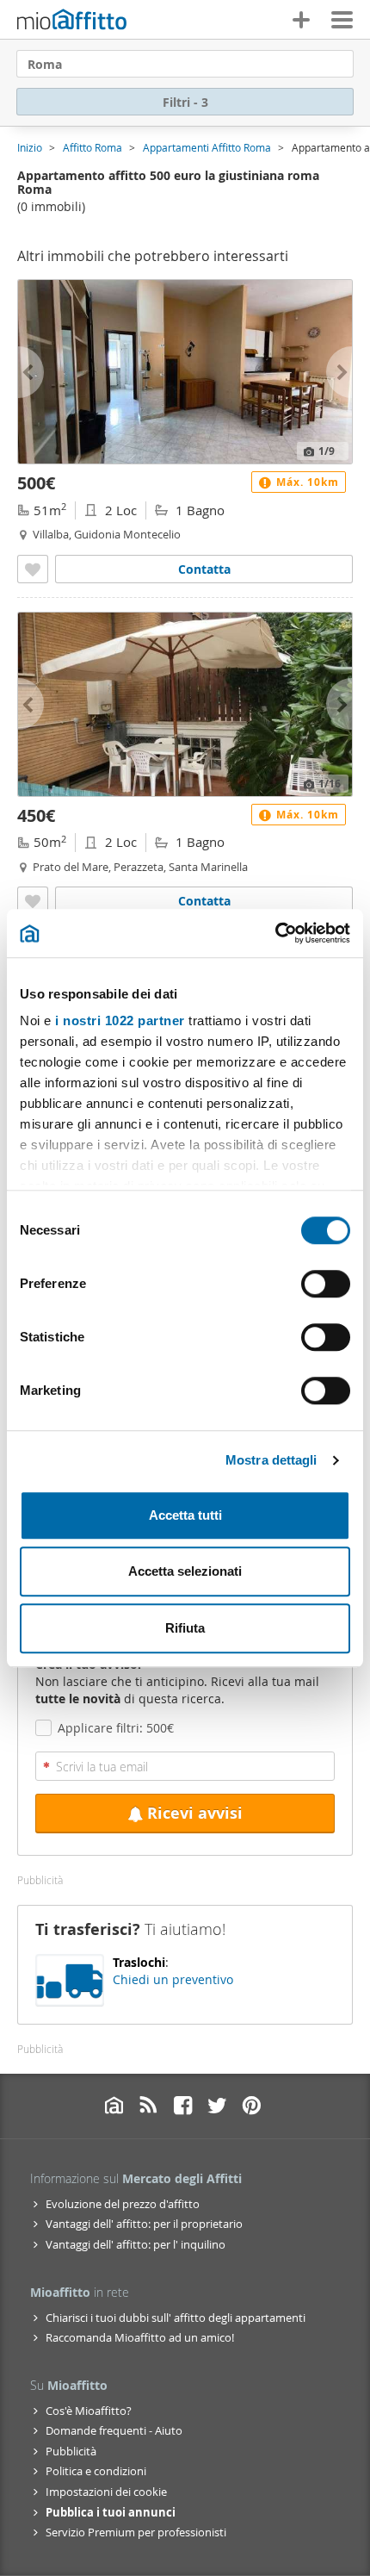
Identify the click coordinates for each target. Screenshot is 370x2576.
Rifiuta (185, 1628)
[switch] (326, 1284)
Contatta (204, 569)
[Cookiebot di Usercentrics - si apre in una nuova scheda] (275, 933)
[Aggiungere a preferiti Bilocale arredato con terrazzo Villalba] (33, 569)
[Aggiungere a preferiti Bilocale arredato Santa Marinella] (33, 901)
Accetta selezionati (185, 1571)
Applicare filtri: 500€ (116, 1728)
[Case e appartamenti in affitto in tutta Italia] (72, 22)
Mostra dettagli (271, 1460)
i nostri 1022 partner (120, 1020)
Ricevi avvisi (195, 1813)
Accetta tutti (185, 1515)
